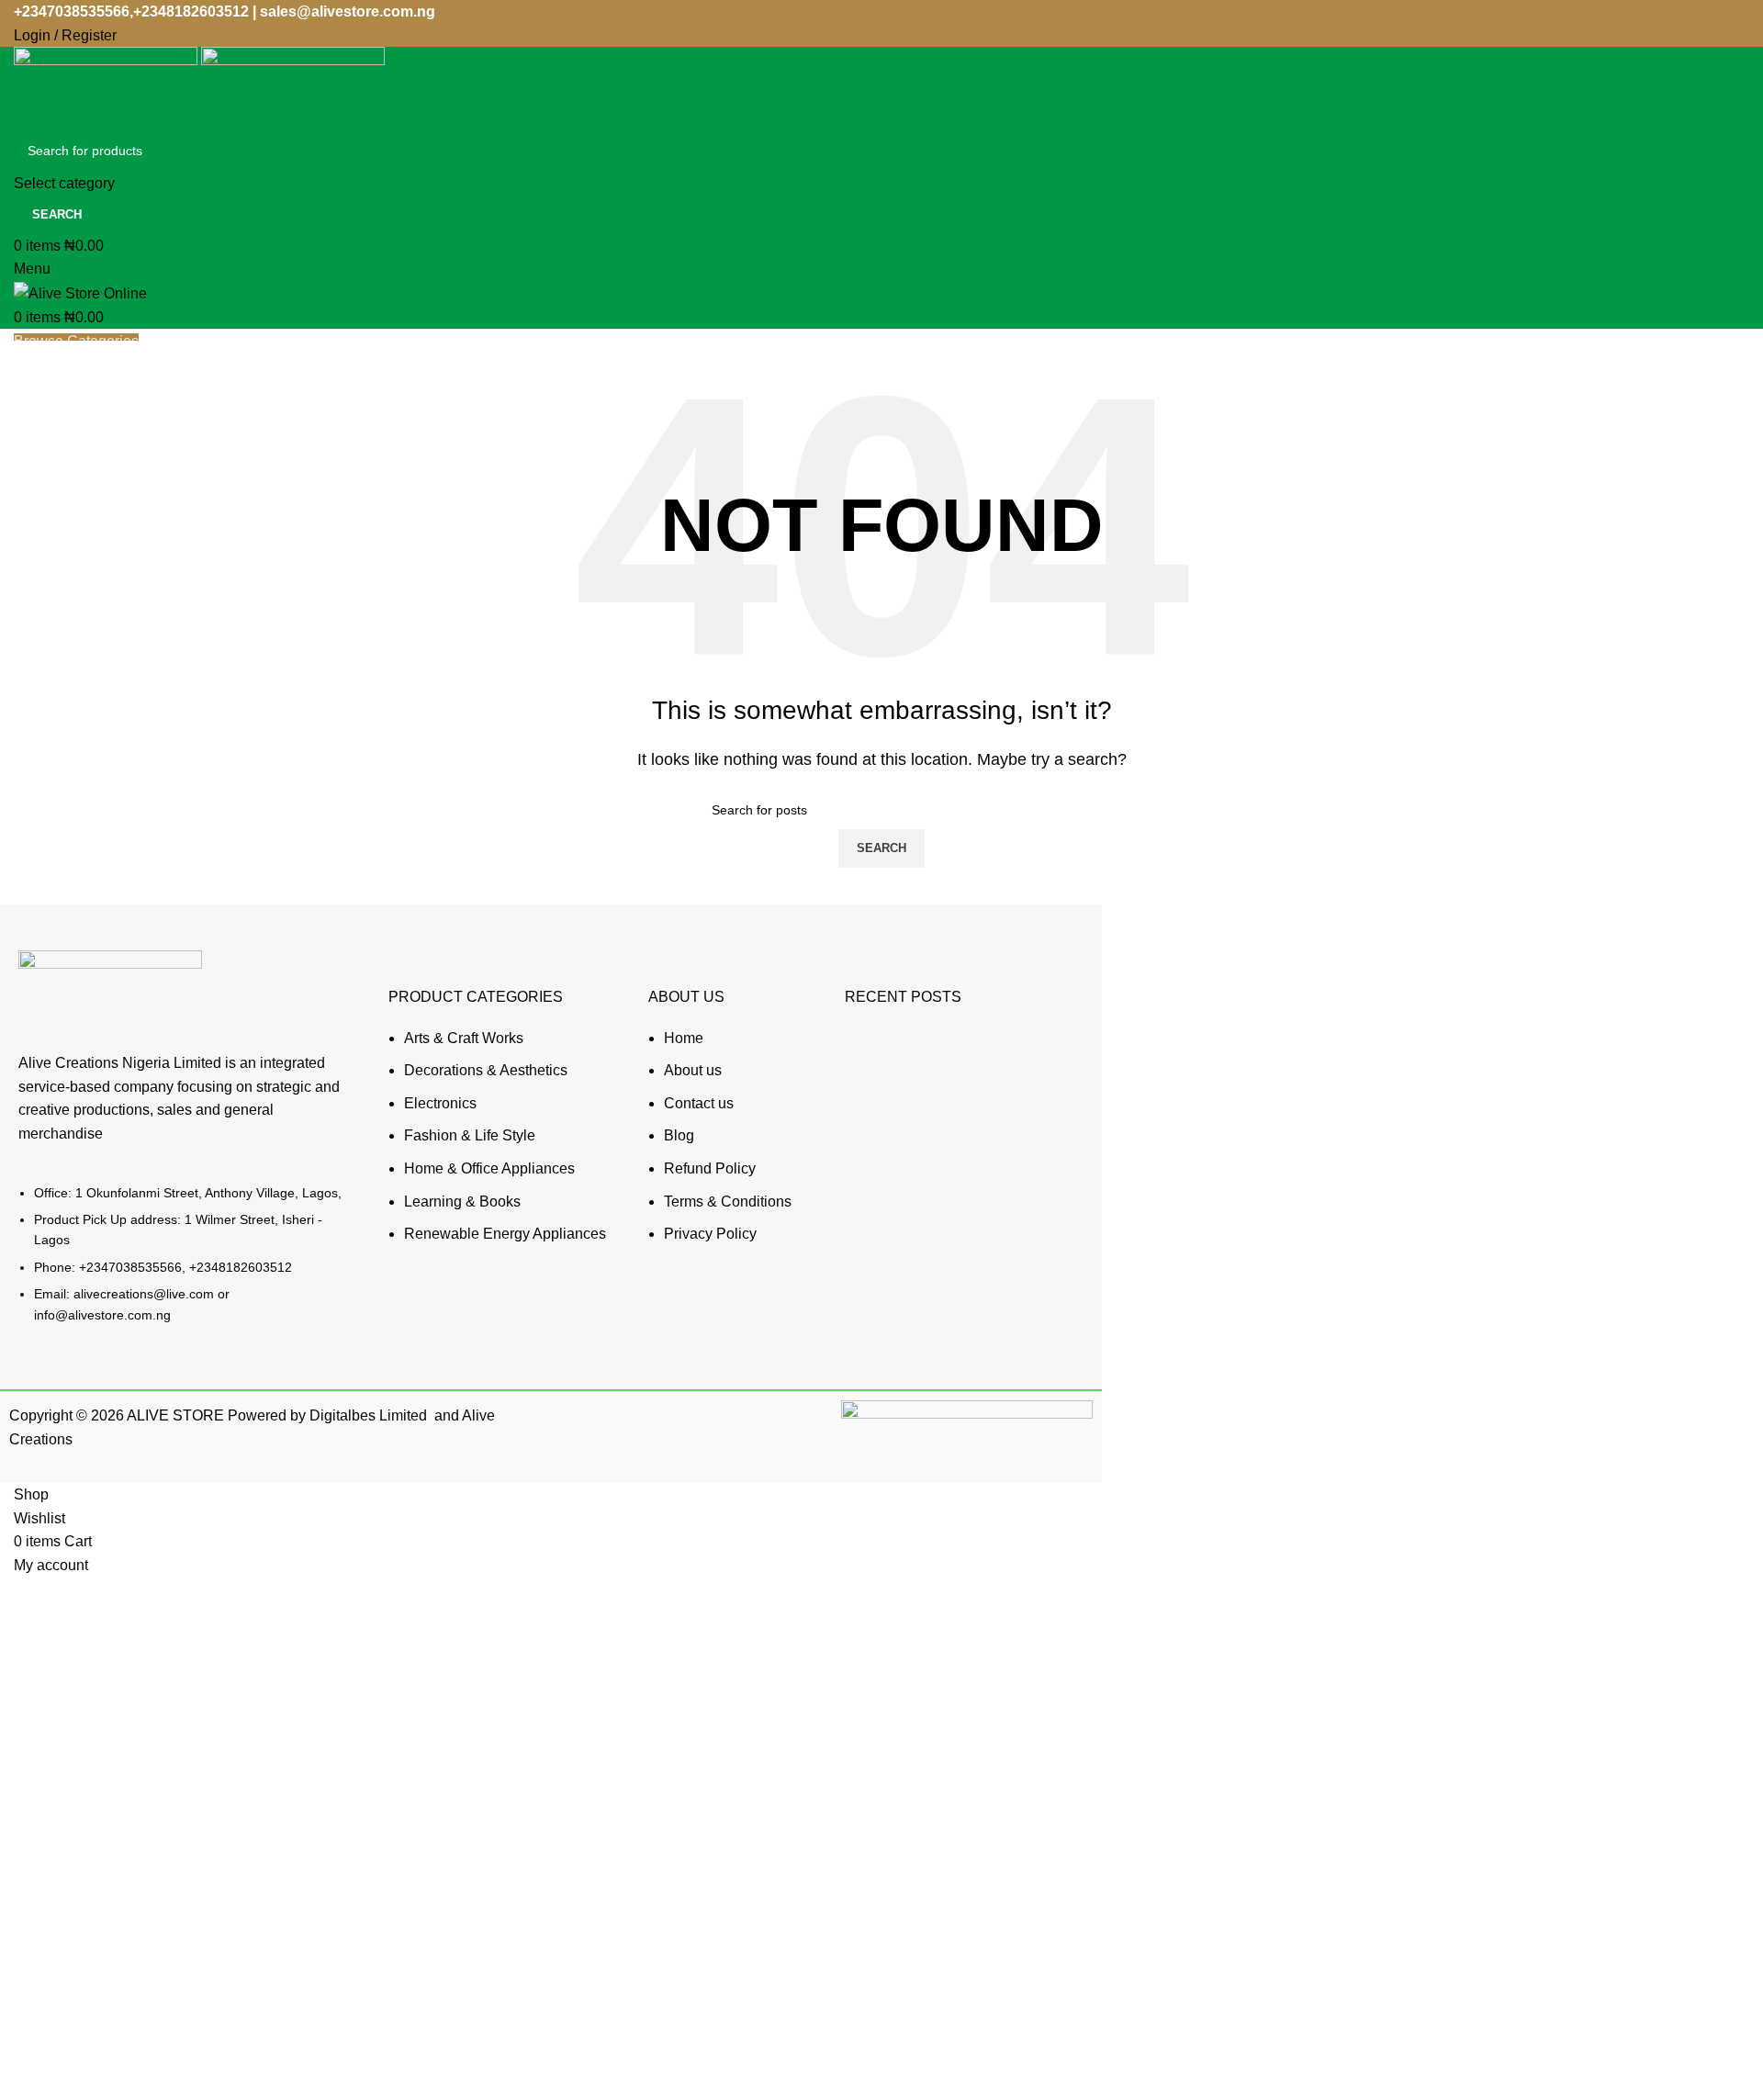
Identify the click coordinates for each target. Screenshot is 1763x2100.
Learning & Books (462, 1202)
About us (693, 1070)
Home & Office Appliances (489, 1168)
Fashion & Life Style (470, 1135)
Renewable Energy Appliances (505, 1234)
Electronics (440, 1103)
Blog (679, 1135)
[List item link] (185, 1263)
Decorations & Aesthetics (486, 1070)
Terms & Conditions (728, 1202)
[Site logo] (107, 87)
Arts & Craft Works (464, 1038)
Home (684, 1038)
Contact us (699, 1103)
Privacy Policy (710, 1234)
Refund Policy (710, 1168)
